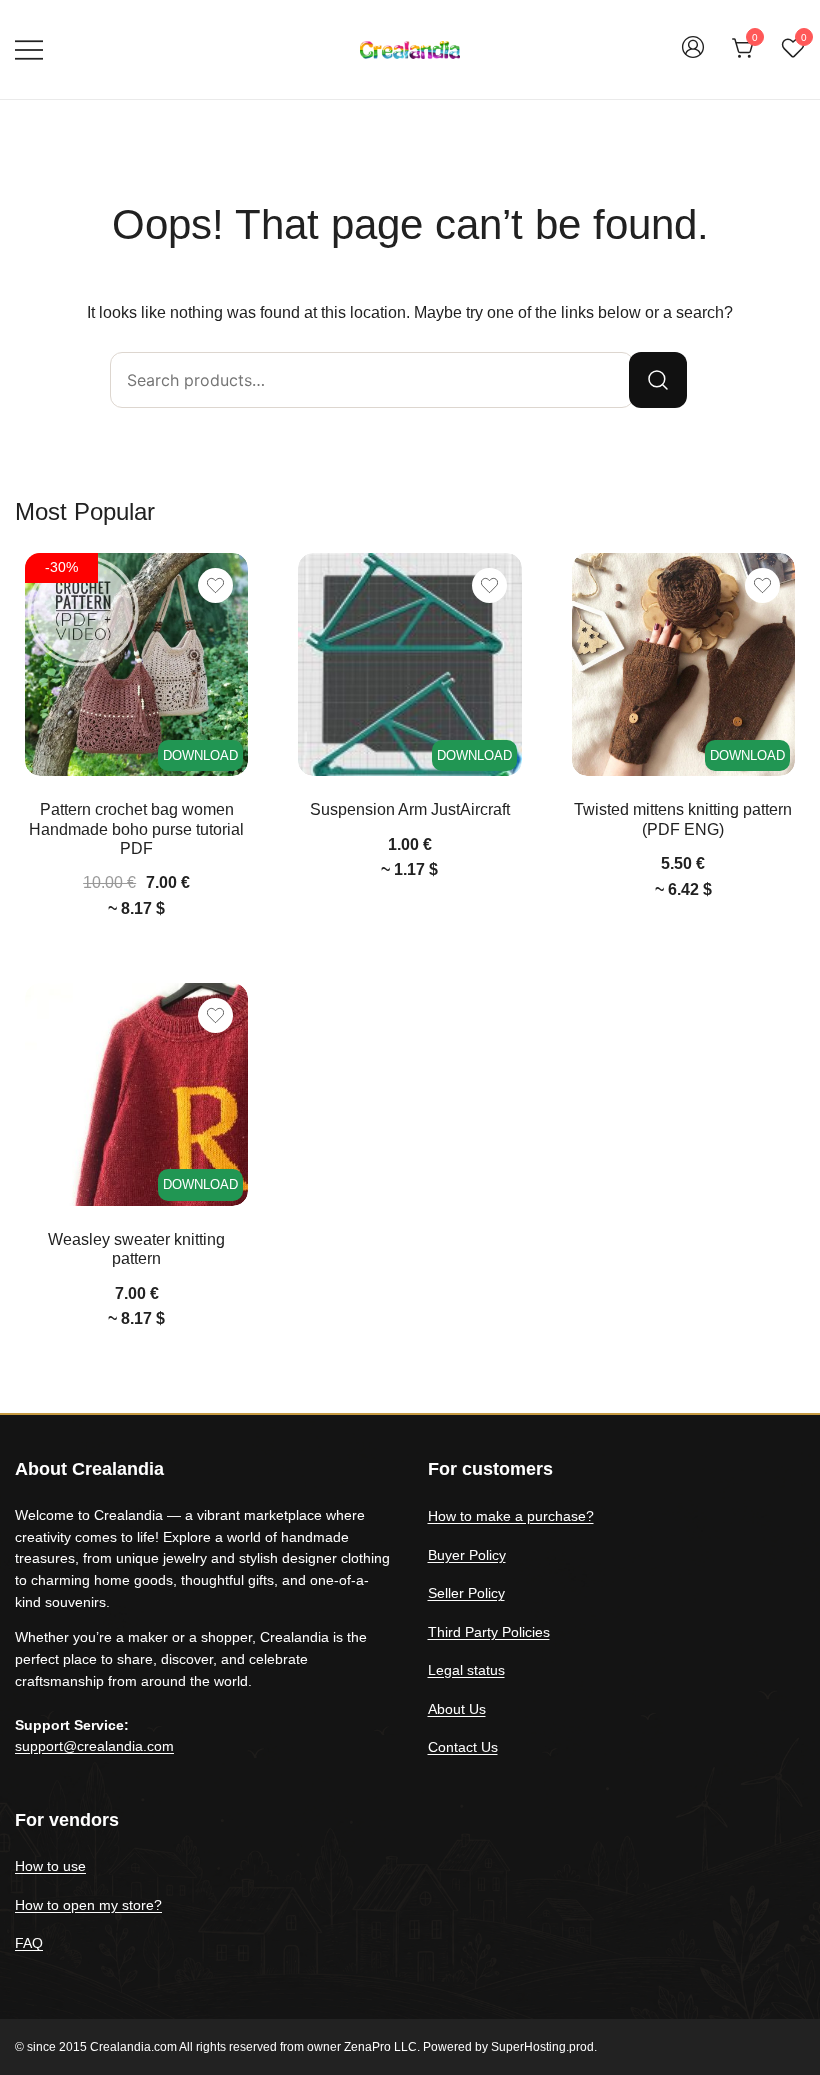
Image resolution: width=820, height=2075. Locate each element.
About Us (457, 1709)
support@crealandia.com (94, 1746)
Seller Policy (466, 1593)
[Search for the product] (658, 380)
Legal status (466, 1670)
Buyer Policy (467, 1555)
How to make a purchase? (511, 1516)
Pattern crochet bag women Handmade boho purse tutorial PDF (136, 828)
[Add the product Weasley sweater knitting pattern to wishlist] (215, 1015)
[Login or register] (693, 56)
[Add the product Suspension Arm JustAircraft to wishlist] (489, 585)
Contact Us (463, 1747)
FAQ (29, 1943)
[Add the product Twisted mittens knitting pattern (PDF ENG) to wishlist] (762, 585)
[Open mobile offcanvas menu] (29, 49)
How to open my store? (88, 1905)
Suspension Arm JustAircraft (410, 809)
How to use (50, 1866)
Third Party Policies (489, 1632)
